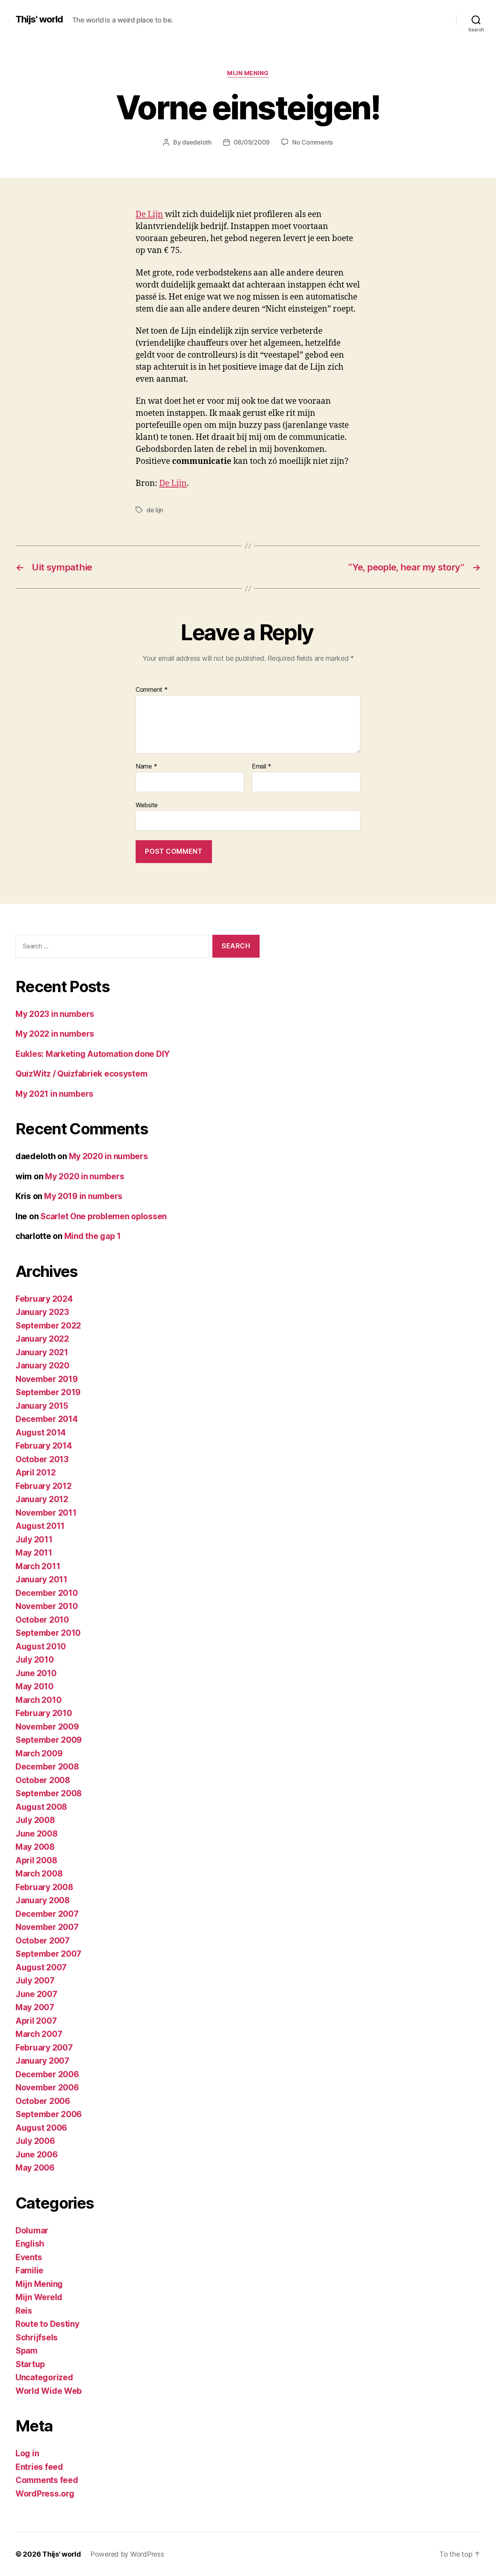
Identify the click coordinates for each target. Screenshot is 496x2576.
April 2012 (35, 1472)
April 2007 (36, 2021)
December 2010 (47, 1593)
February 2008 (44, 1887)
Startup (30, 2364)
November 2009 (47, 1727)
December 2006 (47, 2074)
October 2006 (43, 2101)
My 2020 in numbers (108, 1156)
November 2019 (47, 1379)
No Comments (313, 142)
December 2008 (47, 1767)
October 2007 (43, 1941)
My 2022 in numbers (55, 1034)
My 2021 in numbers (54, 1094)
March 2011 (38, 1566)
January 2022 (42, 1339)
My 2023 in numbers (55, 1014)
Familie (29, 2270)
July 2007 (35, 1981)
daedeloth (197, 142)
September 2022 (48, 1326)
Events (29, 2257)
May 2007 (35, 2007)
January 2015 (42, 1406)
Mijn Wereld (39, 2297)
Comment (152, 690)
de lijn (155, 510)
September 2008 (49, 1793)
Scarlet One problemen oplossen (103, 1216)
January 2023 (42, 1312)
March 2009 (39, 1753)
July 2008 (35, 1820)
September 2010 (48, 1633)
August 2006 (41, 2128)
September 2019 (48, 1392)
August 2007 (41, 1967)
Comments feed (47, 2480)
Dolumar (32, 2231)
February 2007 (44, 2048)
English (30, 2244)
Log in (27, 2453)
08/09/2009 (252, 142)
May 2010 (34, 1686)
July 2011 (34, 1540)
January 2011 (41, 1579)
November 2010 (47, 1606)
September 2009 (49, 1740)
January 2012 (42, 1499)
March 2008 (39, 1874)
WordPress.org (45, 2494)
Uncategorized (44, 2377)
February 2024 (44, 1299)
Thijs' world (39, 19)
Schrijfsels (37, 2337)
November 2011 (46, 1513)
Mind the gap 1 (93, 1236)
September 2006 (49, 2114)
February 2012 (44, 1486)
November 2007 (47, 1927)
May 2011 (34, 1553)
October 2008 (43, 1780)
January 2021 (42, 1352)
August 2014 (41, 1433)
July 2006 (35, 2141)
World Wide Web (49, 2391)
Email (262, 767)
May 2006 (35, 2168)
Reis (24, 2311)
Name (146, 767)
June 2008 (37, 1834)
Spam (27, 2351)
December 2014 (47, 1419)
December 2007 (47, 1914)
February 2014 (44, 1446)
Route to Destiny (47, 2324)
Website (147, 805)
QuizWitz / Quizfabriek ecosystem (81, 1074)
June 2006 (37, 2155)
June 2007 (36, 1994)
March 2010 (38, 1700)
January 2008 (43, 1900)
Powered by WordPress (127, 2554)
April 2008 (36, 1860)
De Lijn (149, 215)
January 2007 (42, 2061)
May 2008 (35, 1847)
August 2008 (41, 1807)
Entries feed (39, 2467)
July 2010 (35, 1660)
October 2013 (42, 1459)
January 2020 (42, 1366)
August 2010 (41, 1646)
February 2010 (44, 1713)
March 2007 (39, 2034)
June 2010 (36, 1673)
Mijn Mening (248, 73)
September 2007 (48, 1954)
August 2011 (40, 1526)
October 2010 (42, 1620)
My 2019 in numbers (83, 1196)
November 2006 (47, 2088)
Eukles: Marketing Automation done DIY (93, 1054)
